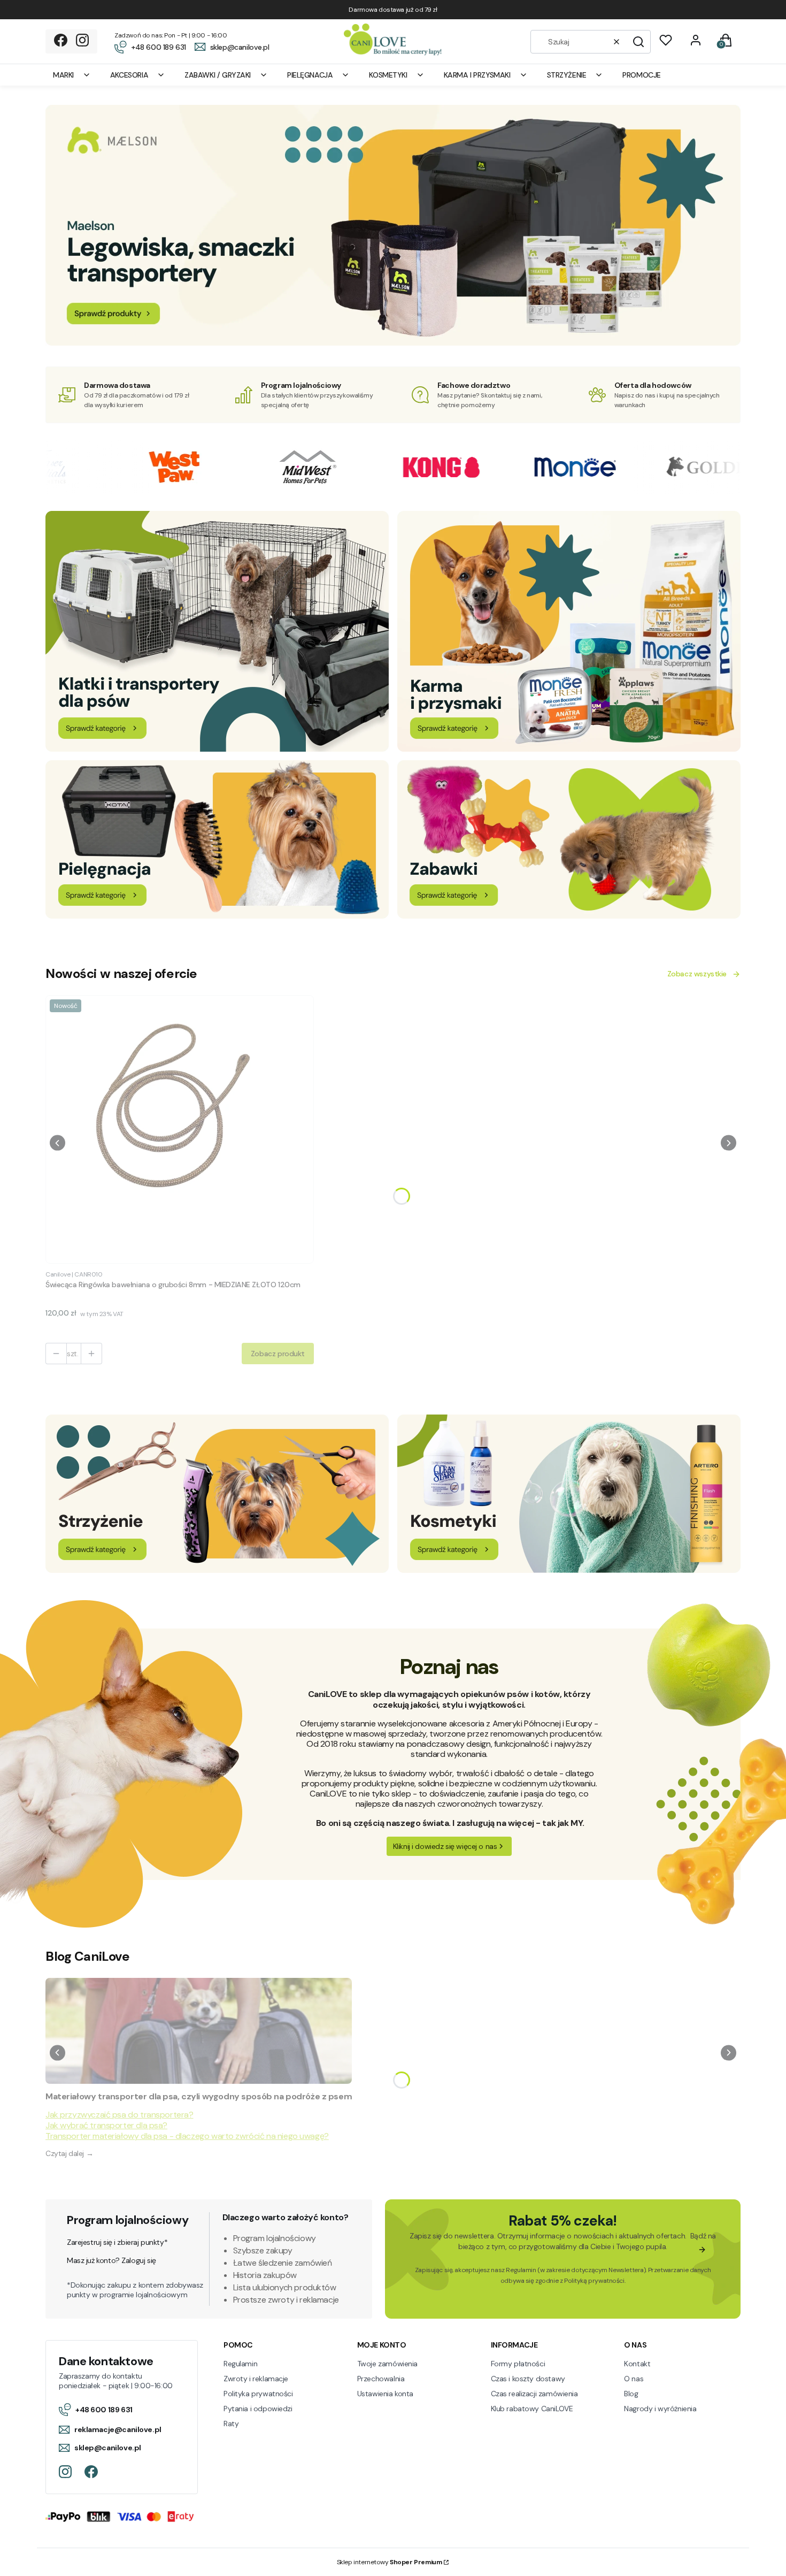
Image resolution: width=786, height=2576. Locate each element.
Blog (631, 2394)
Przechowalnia (381, 2379)
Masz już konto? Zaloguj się (111, 2260)
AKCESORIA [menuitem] (129, 75)
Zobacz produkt (278, 1354)
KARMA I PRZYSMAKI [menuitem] (477, 75)
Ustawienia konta (385, 2394)
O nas (634, 2379)
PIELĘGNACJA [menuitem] (310, 75)
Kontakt (637, 2364)
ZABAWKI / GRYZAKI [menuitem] (218, 75)
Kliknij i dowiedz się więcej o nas (445, 1846)
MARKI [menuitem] (63, 75)
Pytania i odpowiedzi (258, 2409)
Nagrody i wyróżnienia (660, 2409)
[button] (638, 42)
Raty (231, 2424)
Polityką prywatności (594, 2281)
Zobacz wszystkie (697, 974)
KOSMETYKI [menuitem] (388, 75)
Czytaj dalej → (69, 2153)
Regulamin (521, 2270)
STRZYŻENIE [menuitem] (567, 75)
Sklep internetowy (390, 2562)
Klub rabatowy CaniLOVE (532, 2409)
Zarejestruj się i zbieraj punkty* (117, 2242)
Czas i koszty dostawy (528, 2379)
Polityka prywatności (258, 2394)
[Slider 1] (393, 343)
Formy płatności (518, 2364)
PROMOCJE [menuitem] (642, 75)
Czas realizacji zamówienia (534, 2394)
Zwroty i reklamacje (256, 2379)
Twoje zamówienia (387, 2364)
